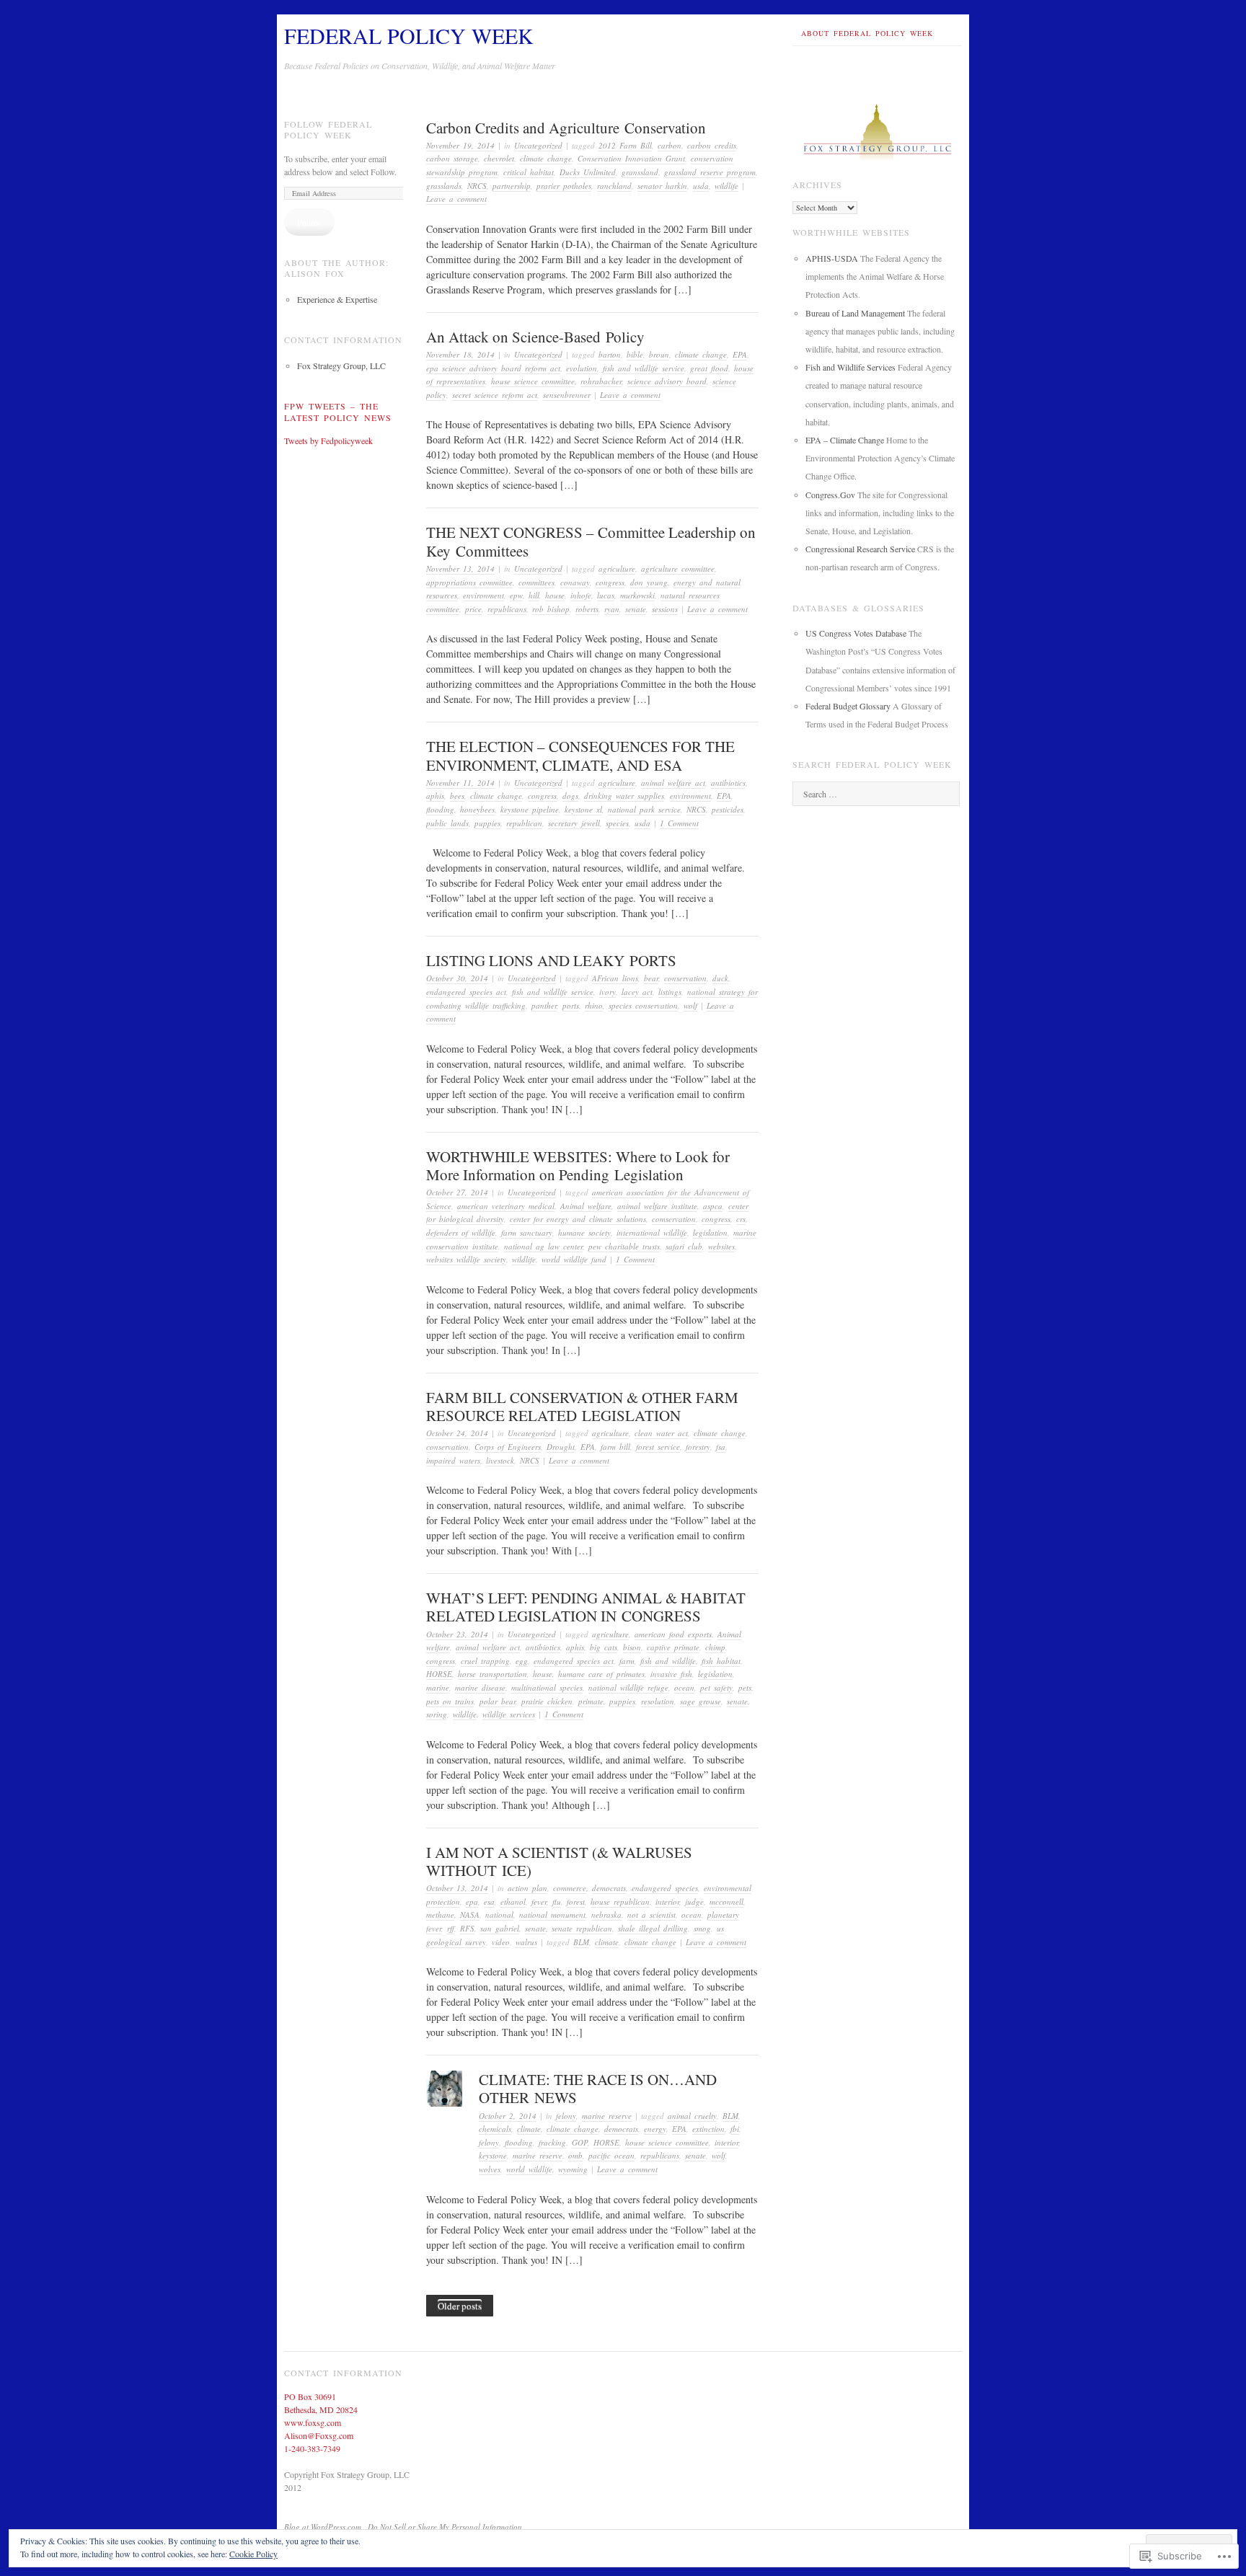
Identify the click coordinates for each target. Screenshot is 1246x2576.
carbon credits (712, 145)
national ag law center (543, 1246)
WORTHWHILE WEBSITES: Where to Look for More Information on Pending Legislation (578, 1165)
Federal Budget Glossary (848, 706)
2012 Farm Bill (625, 145)
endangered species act (466, 992)
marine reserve (607, 2116)
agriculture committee (678, 568)
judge (694, 1902)
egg (522, 1661)
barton (610, 354)
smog (702, 1928)
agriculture (617, 568)
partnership (512, 186)
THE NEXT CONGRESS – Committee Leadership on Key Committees (591, 541)
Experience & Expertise (337, 299)
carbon (670, 145)
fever (539, 1902)
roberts (587, 609)
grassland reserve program (710, 172)
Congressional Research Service (860, 549)
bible (635, 354)
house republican (620, 1902)
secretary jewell (574, 823)
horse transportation (492, 1674)
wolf (690, 1005)
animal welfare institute (657, 1206)
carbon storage (452, 158)
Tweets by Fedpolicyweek (328, 441)
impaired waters (453, 1460)
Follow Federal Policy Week (328, 130)
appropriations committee (469, 582)
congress (610, 582)
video (501, 1942)
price (473, 609)
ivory (607, 992)
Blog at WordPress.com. (324, 2527)
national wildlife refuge (628, 1687)
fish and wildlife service (644, 368)
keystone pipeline (530, 809)
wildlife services (509, 1714)
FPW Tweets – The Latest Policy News (338, 412)
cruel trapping (485, 1661)
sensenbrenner (567, 395)
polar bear (498, 1701)
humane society (584, 1232)
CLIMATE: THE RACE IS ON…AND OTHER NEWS (598, 2088)
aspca (713, 1206)
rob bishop (551, 609)
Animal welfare (586, 1206)
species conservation (643, 1005)
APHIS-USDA (832, 258)
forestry (698, 1447)
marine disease (480, 1687)
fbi (735, 2129)
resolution (658, 1701)
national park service (644, 809)
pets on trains (450, 1701)
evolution (582, 368)
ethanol (513, 1902)
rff (451, 1928)
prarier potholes (564, 186)
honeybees (477, 809)
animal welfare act (673, 783)
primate (591, 1701)
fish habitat (721, 1661)
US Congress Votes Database (856, 633)
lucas (606, 595)
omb (575, 2155)
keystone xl (583, 809)
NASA (470, 1915)
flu (557, 1902)
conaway (575, 582)
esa (489, 1902)
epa (472, 1902)
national (499, 1915)
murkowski (637, 595)
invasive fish (671, 1674)
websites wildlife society (466, 1259)
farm (627, 1661)
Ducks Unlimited (588, 172)
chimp (715, 1647)
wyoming (573, 2169)
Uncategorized (538, 145)
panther (544, 1005)
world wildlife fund (574, 1259)
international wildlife (652, 1232)
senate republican (582, 1928)
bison (632, 1647)
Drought (561, 1447)
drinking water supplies (624, 796)
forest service (658, 1447)
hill (534, 595)
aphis (435, 796)
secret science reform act (495, 395)
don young (649, 582)
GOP (580, 2142)
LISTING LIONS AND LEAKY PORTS (551, 960)
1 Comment (679, 823)
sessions (665, 609)
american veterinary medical (506, 1206)
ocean (684, 1687)
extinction (708, 2129)
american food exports (673, 1634)
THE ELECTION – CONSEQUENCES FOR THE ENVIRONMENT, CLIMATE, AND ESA (580, 755)
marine (438, 1687)
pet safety (716, 1687)
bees (457, 796)
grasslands (444, 186)
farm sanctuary (527, 1232)
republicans (507, 609)
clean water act (661, 1433)
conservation (685, 978)
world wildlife (529, 2169)
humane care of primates (601, 1674)
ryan (612, 609)
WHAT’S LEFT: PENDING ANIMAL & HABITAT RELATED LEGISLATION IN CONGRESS (586, 1607)
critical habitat (529, 172)
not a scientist (651, 1915)
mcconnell (726, 1902)
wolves (490, 2169)
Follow (309, 222)
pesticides (728, 809)
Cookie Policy (253, 2554)
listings (670, 992)
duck (720, 978)
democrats (609, 1888)
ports (571, 1005)
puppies (487, 823)
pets (745, 1687)
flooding (440, 809)
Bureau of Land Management (855, 313)
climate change (546, 158)
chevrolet (499, 158)
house (555, 595)
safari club (684, 1246)
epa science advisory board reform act (493, 368)
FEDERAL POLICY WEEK (409, 35)
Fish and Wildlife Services (850, 367)
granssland (640, 172)
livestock (500, 1460)
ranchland (614, 186)
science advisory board (667, 381)
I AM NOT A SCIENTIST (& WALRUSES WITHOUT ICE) (559, 1861)
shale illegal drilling (653, 1928)
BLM (581, 1942)
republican (524, 823)
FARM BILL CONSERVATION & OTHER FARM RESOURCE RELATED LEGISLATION (582, 1406)
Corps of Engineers (508, 1447)
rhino (594, 1005)
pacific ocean (611, 2155)
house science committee (533, 381)
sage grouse (701, 1701)
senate (636, 609)
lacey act (637, 992)
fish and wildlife (668, 1661)
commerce (570, 1888)
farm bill (615, 1447)
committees (536, 582)
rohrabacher (601, 381)
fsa (721, 1447)
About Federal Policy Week (867, 33)
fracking (552, 2142)
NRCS (477, 186)
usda (701, 186)
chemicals (495, 2129)
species (617, 823)
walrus (526, 1942)
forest (576, 1902)
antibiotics (728, 783)
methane (440, 1915)
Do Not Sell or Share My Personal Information (445, 2527)
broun (659, 354)
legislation (710, 1232)
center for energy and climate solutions (578, 1219)
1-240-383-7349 (312, 2448)
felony (566, 2116)
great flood (709, 368)
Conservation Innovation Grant (631, 158)
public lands (447, 823)
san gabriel (500, 1928)
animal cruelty (692, 2116)
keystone (493, 2155)
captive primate (673, 1647)
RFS (467, 1928)
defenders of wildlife (461, 1232)
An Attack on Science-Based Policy (535, 337)
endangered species (665, 1888)
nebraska (606, 1915)
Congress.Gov (830, 495)
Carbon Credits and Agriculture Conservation (566, 128)
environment (483, 595)
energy (655, 2129)
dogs (570, 796)
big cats (604, 1647)
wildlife (726, 186)
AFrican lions (615, 978)
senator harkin (662, 186)
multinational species (547, 1687)
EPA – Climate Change (845, 440)
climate (607, 1942)
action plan (527, 1888)
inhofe (581, 595)
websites (721, 1246)
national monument (552, 1915)
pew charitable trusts (624, 1246)
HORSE (439, 1674)
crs (741, 1219)
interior (667, 1902)
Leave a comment (456, 199)
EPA (740, 354)
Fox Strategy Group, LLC (341, 366)
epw (516, 595)
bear (651, 978)
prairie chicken (547, 1701)
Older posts (460, 2306)
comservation (674, 1219)
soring (437, 1714)
